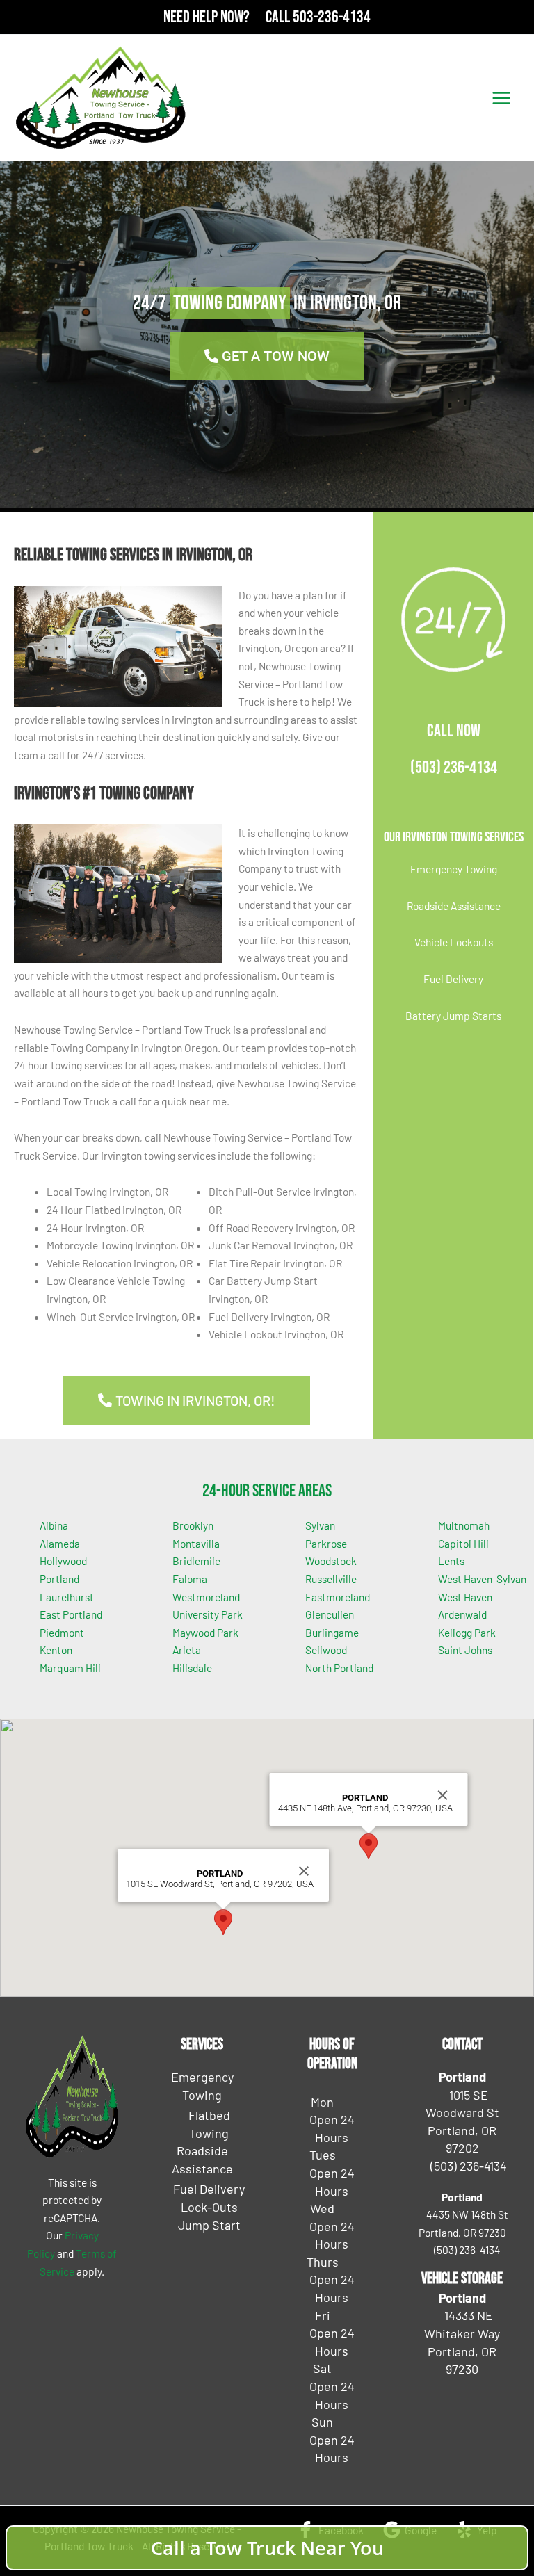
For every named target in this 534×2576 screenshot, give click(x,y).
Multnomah (464, 1525)
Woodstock (331, 1561)
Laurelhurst (67, 1597)
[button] (223, 1922)
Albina (54, 1525)
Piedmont (62, 1632)
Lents (451, 1561)
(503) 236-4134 (454, 768)
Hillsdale (192, 1668)
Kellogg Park (467, 1632)
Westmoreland (206, 1597)
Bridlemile (196, 1561)
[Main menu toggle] (502, 98)
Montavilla (196, 1543)
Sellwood (326, 1650)
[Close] (304, 1871)
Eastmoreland (338, 1597)
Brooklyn (193, 1525)
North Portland (339, 1668)
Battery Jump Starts (453, 1015)
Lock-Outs (209, 2207)
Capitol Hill (463, 1543)
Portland (59, 1579)
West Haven (465, 1597)
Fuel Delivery (453, 979)
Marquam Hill (70, 1668)
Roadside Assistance (454, 906)
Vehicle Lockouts (454, 942)
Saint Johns (465, 1650)
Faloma (190, 1579)
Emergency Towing (454, 869)
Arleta (187, 1650)
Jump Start (209, 2225)
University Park (208, 1614)
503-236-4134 (332, 17)
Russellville (331, 1579)
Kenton (56, 1650)
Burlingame (332, 1632)
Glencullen (330, 1614)
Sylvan (320, 1525)
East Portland (71, 1614)
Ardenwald (462, 1614)
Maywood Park (205, 1632)
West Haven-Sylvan (482, 1579)
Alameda (60, 1543)
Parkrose (326, 1543)
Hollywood (63, 1561)
